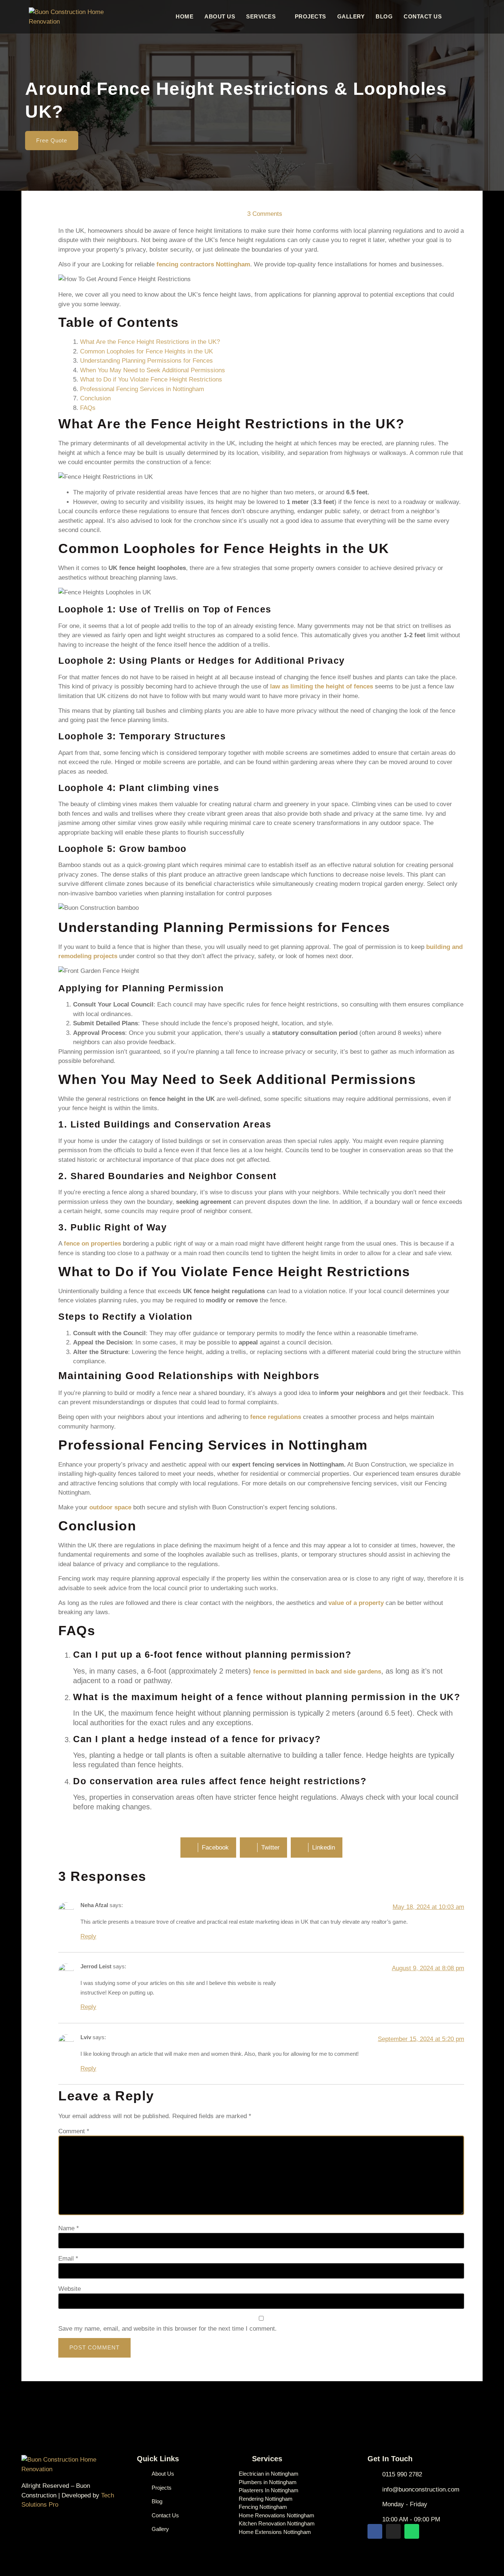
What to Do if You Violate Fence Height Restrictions (151, 379)
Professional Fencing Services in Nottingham (142, 389)
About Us (220, 16)
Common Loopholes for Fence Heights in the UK (146, 351)
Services (261, 16)
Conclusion (95, 398)
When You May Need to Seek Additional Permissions (153, 370)
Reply (88, 1936)
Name (69, 2228)
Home (184, 16)
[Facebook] (375, 2531)
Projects (310, 16)
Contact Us (423, 16)
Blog (384, 16)
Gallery (351, 16)
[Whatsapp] (412, 2531)
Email (68, 2259)
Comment (74, 2131)
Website (70, 2289)
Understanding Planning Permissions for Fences (146, 361)
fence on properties (92, 1244)
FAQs (88, 408)
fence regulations (276, 1417)
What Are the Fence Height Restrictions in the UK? (150, 342)
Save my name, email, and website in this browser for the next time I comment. (168, 2329)
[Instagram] (393, 2531)
